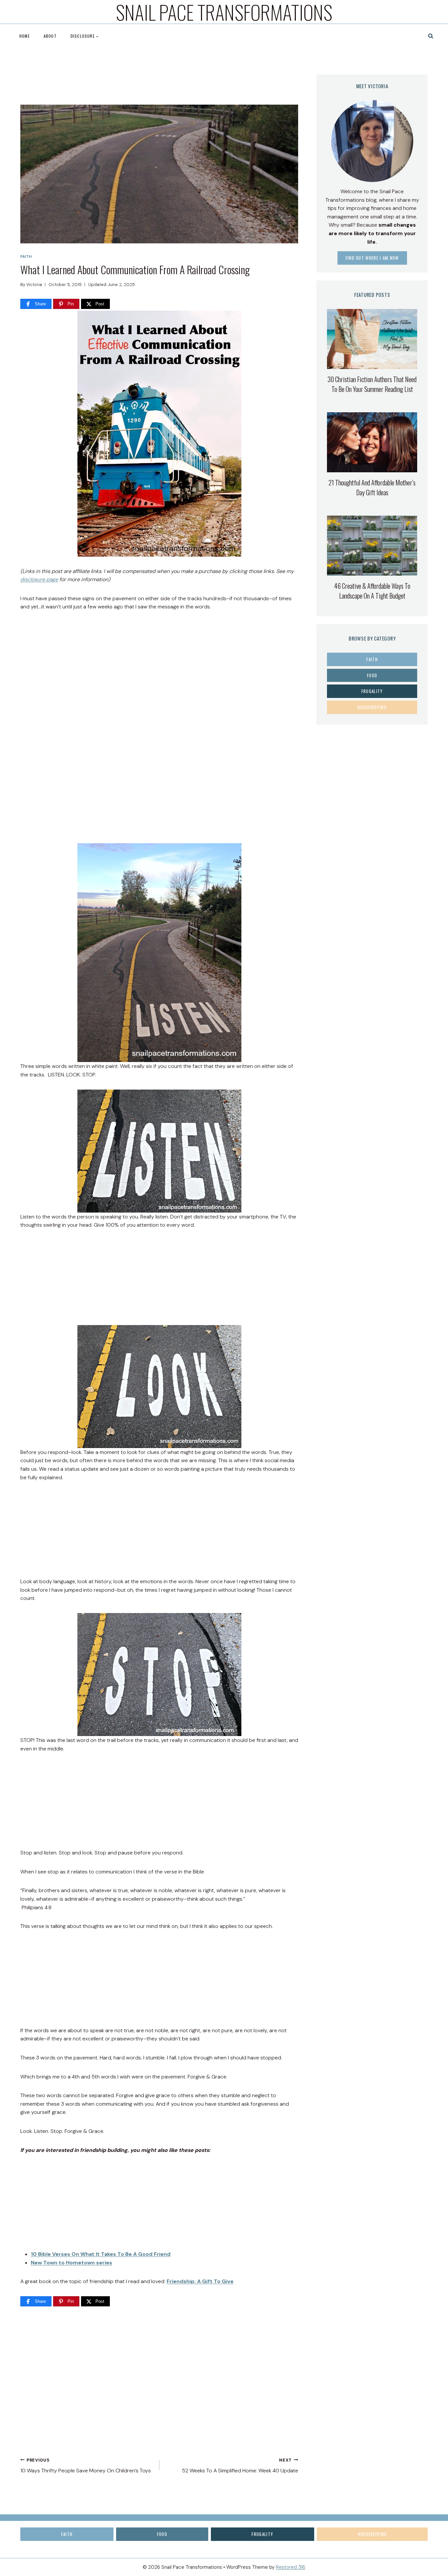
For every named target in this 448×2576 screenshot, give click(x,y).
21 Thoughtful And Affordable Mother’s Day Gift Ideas (372, 487)
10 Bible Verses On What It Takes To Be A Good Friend (101, 2254)
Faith (26, 256)
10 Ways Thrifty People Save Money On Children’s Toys (86, 2466)
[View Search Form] (431, 36)
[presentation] (372, 339)
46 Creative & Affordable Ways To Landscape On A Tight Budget (372, 591)
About (50, 36)
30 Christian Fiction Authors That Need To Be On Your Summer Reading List (372, 384)
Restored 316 (291, 2567)
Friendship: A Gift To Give (200, 2281)
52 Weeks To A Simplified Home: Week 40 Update (240, 2466)
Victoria (34, 285)
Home (25, 36)
